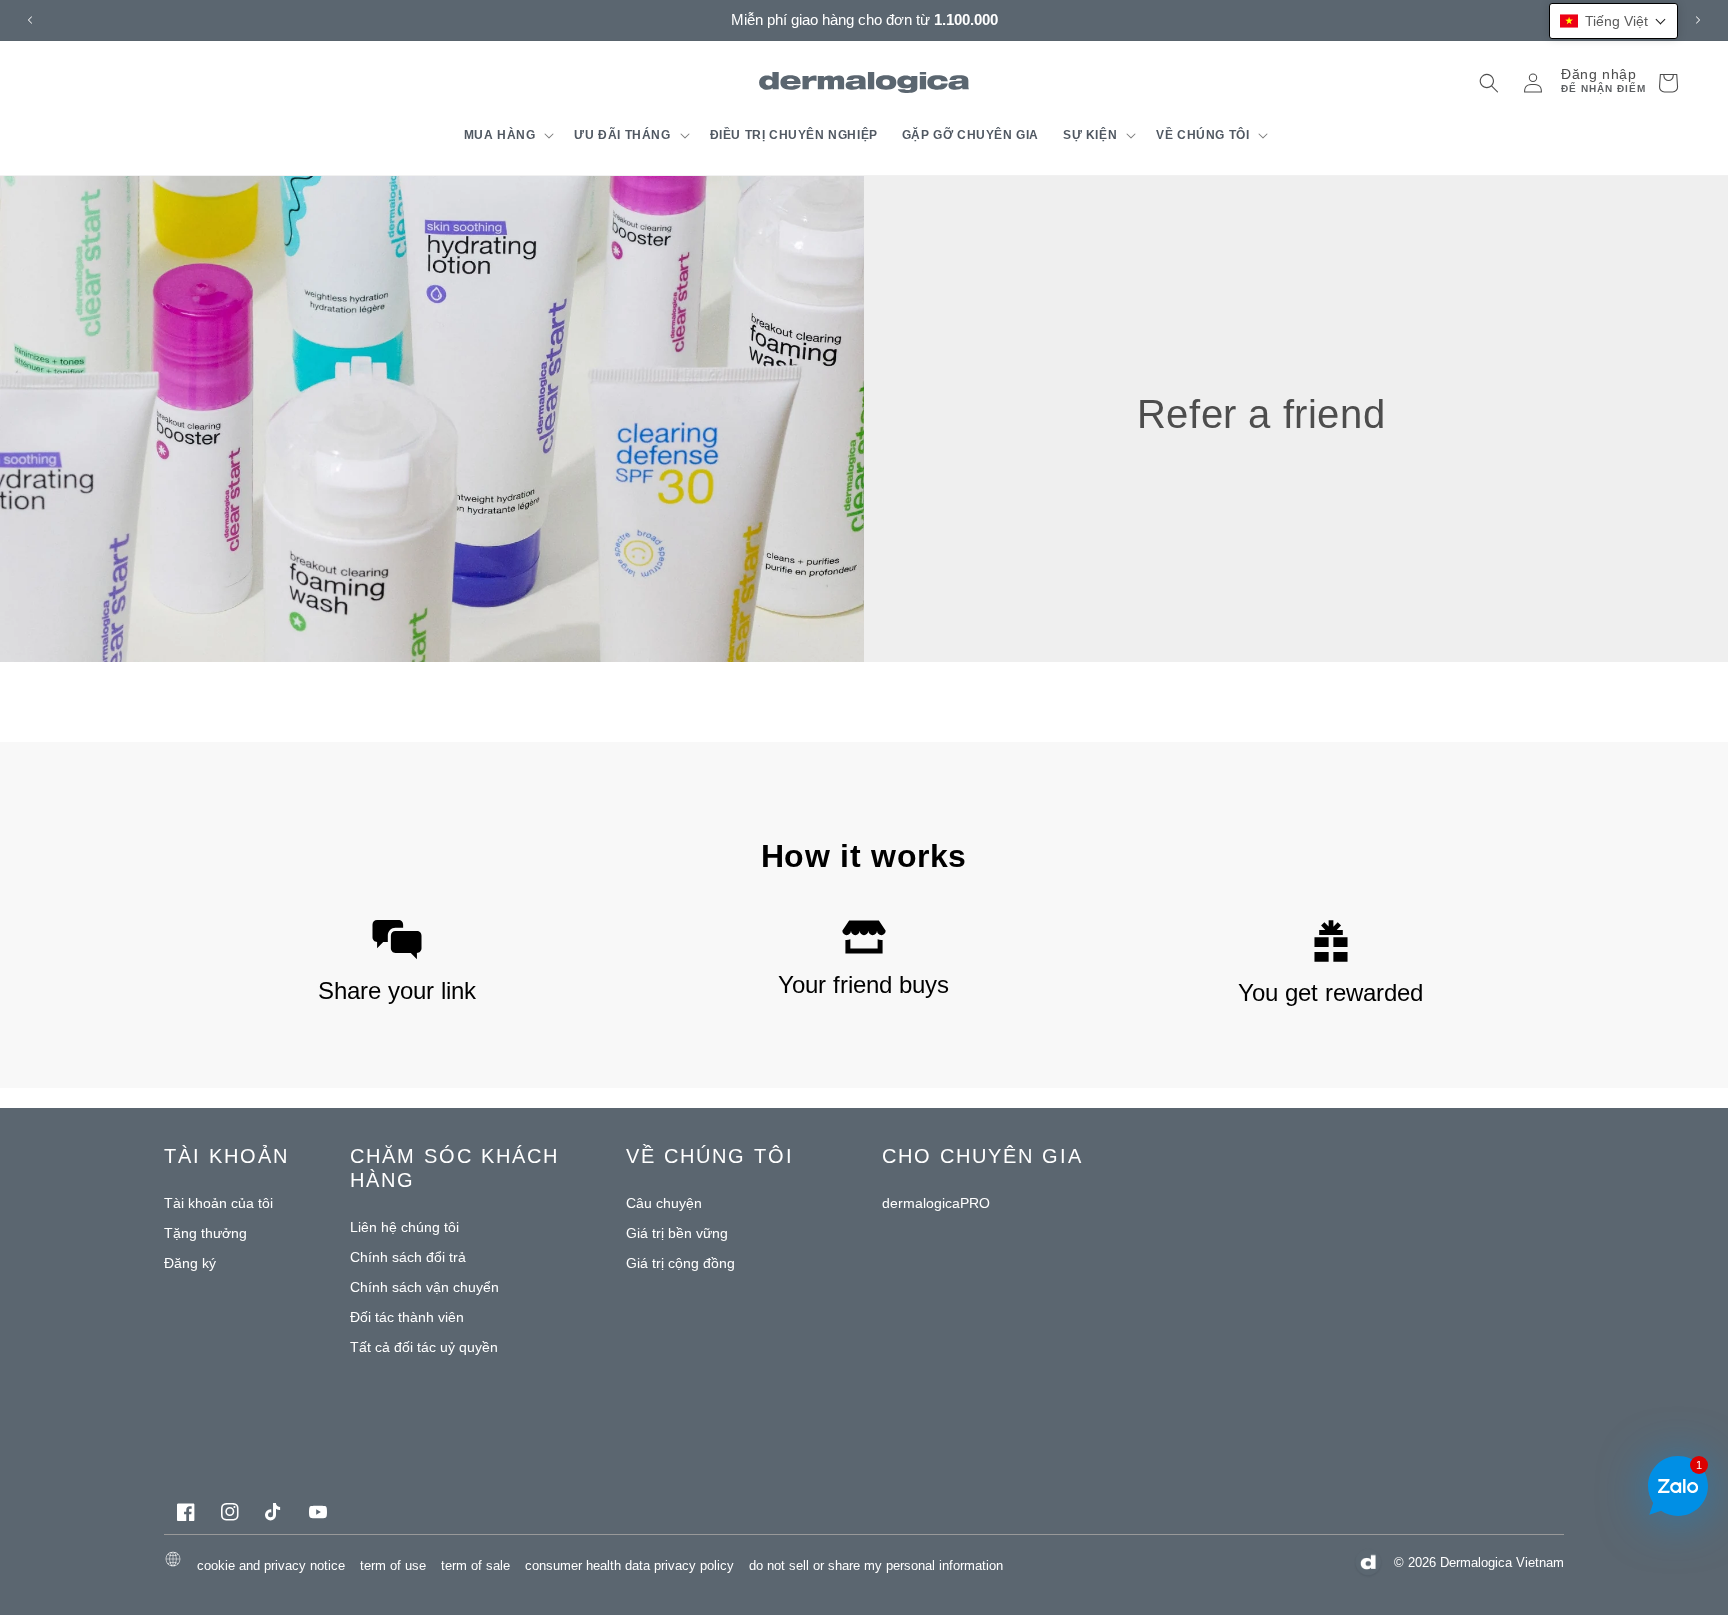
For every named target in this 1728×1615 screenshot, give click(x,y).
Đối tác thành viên (407, 1317)
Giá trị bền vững (677, 1233)
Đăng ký (190, 1263)
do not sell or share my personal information (876, 1565)
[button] (507, 135)
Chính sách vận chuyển (424, 1287)
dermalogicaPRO (936, 1203)
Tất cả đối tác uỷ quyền (424, 1347)
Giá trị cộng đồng (680, 1263)
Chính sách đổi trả (408, 1257)
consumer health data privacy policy (629, 1565)
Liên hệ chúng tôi (404, 1227)
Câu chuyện (664, 1203)
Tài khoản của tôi (218, 1203)
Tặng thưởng (205, 1233)
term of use (393, 1565)
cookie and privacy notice (271, 1565)
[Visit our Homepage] (864, 82)
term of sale (475, 1565)
